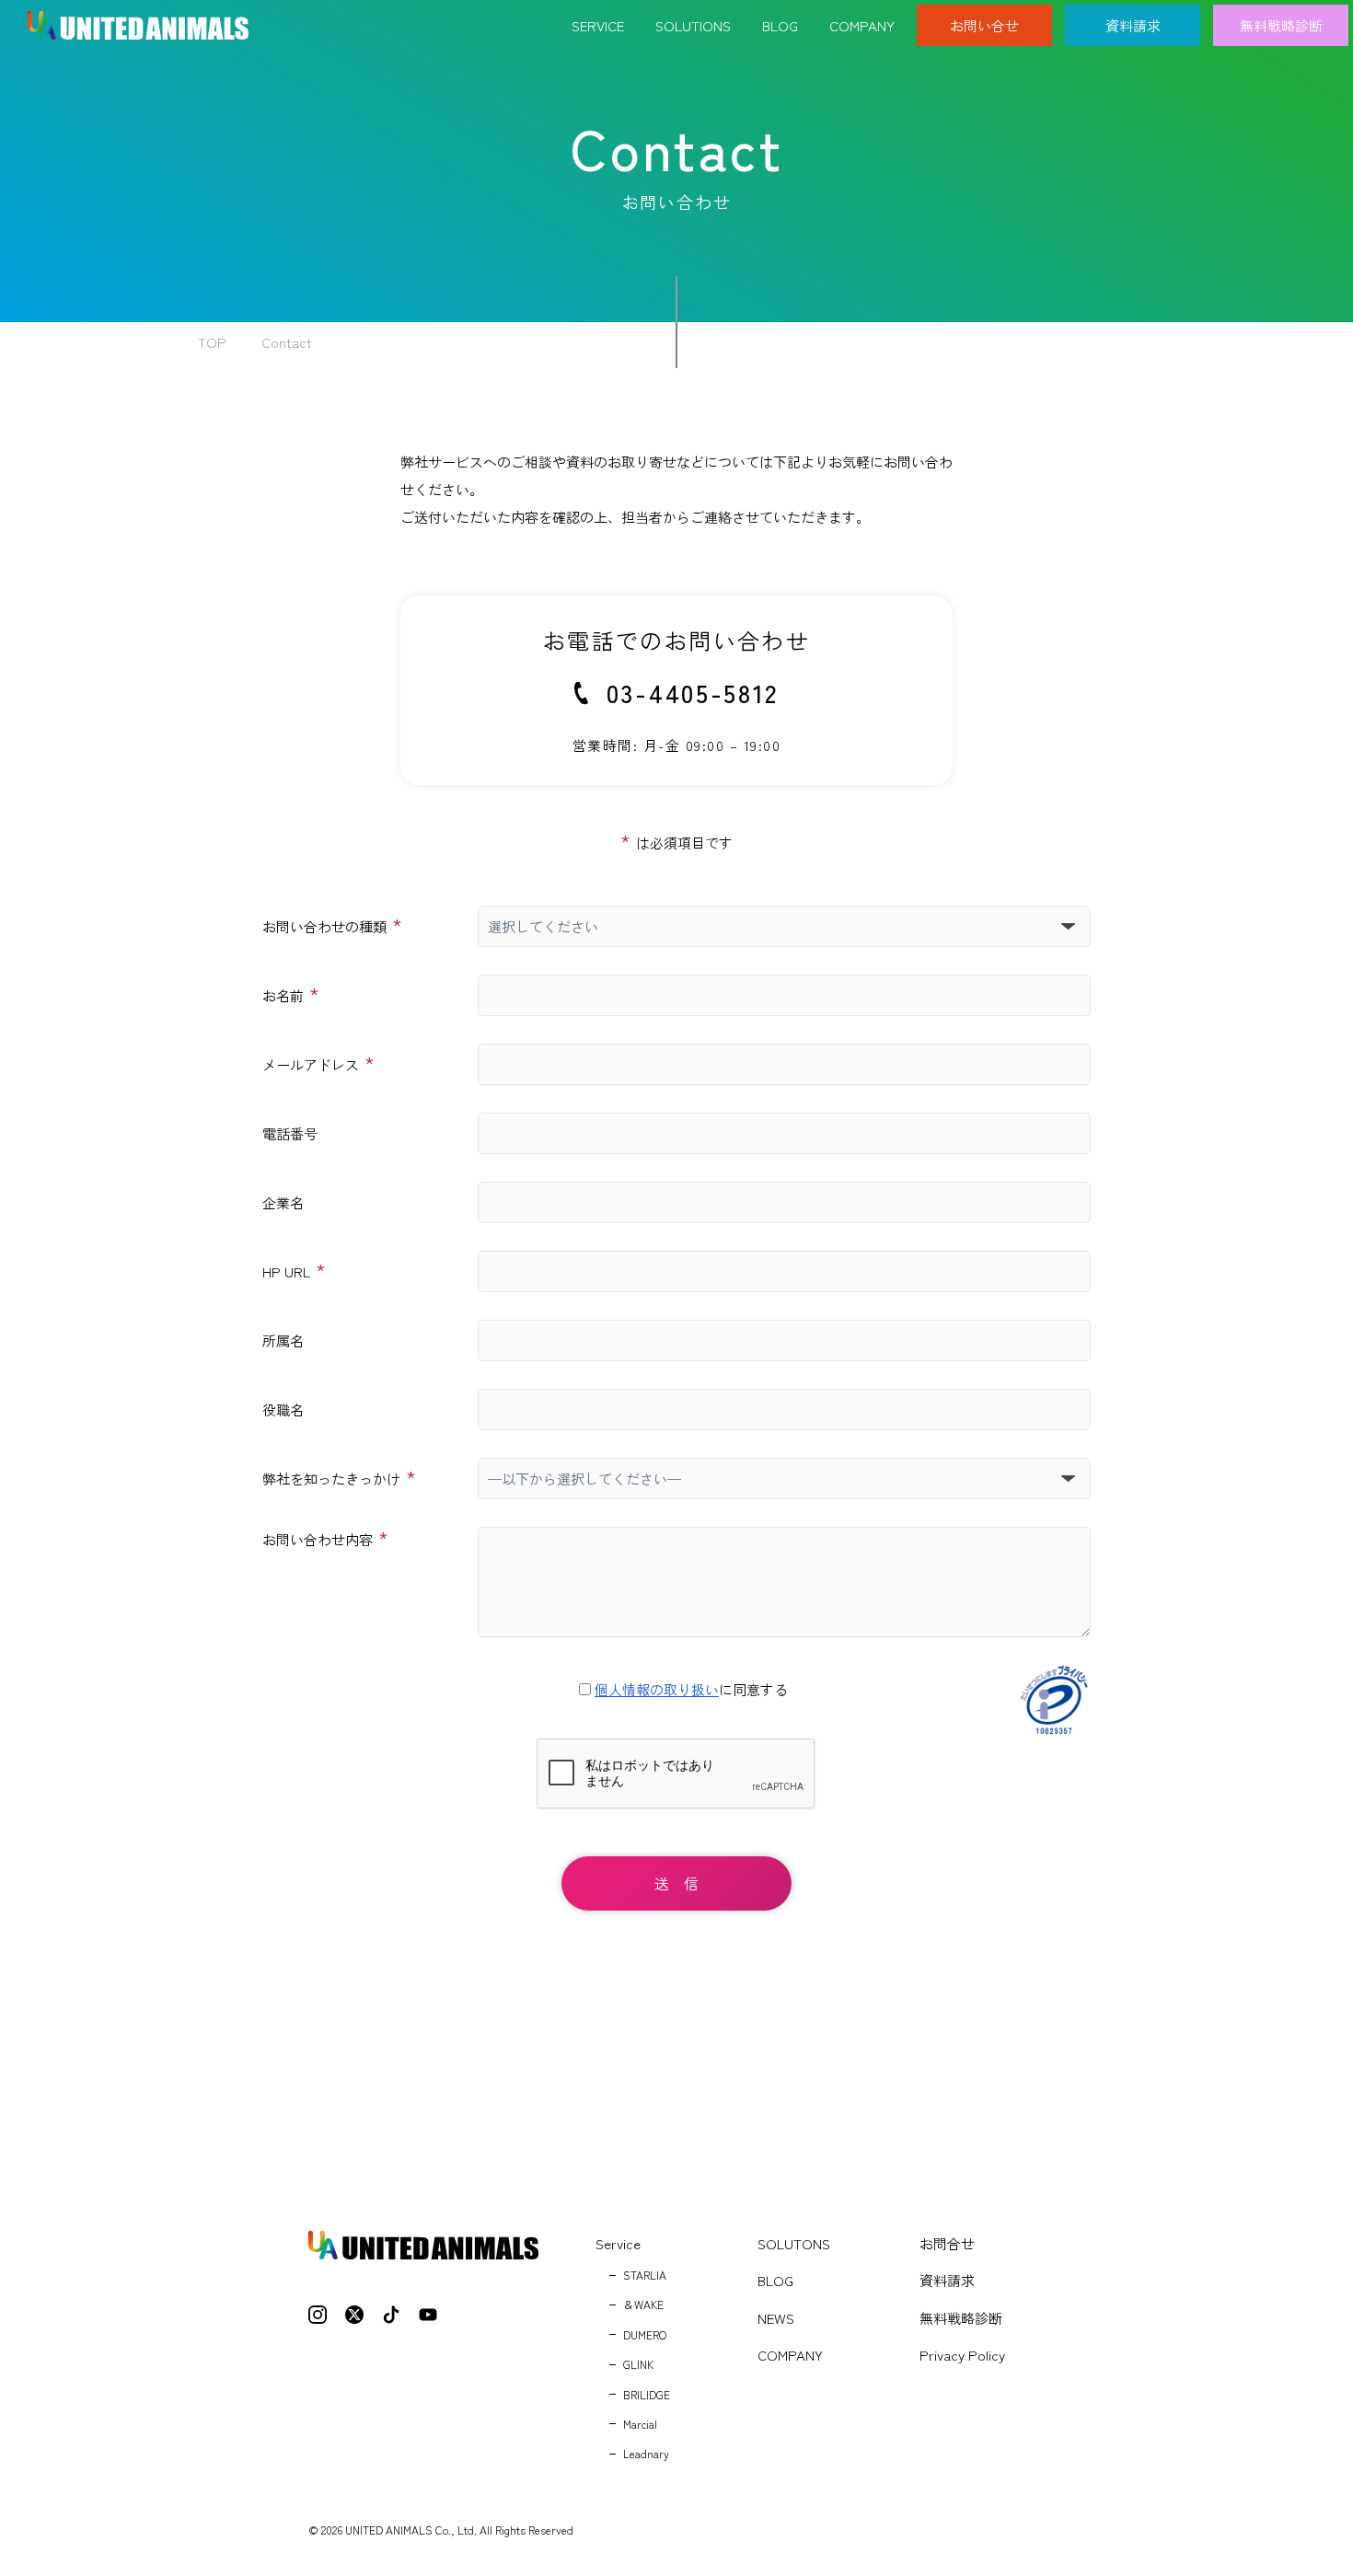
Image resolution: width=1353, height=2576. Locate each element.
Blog (780, 25)
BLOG (775, 2280)
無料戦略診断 (1281, 25)
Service (598, 25)
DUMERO (645, 2334)
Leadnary (646, 2453)
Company (862, 25)
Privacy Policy (962, 2355)
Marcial (640, 2424)
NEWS (776, 2318)
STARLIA (645, 2275)
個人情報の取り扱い (657, 1689)
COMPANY (790, 2355)
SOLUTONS (794, 2243)
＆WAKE (643, 2304)
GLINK (638, 2364)
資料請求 (1133, 25)
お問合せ (947, 2243)
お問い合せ (984, 25)
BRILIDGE (647, 2394)
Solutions (693, 25)
